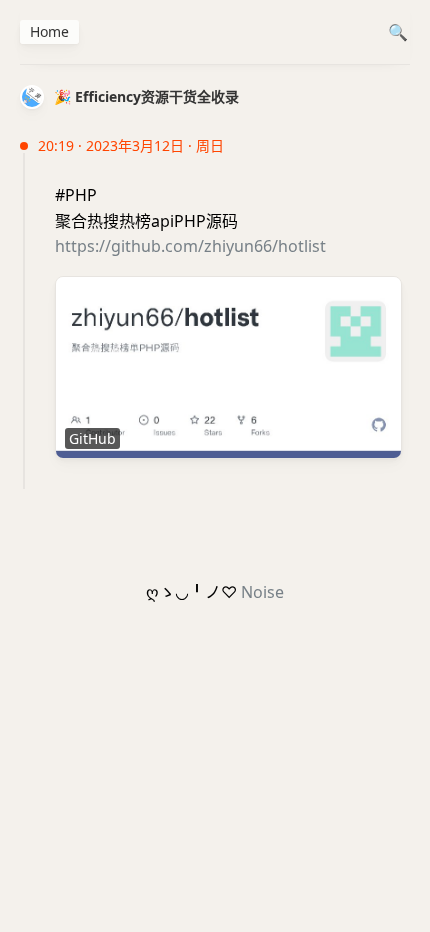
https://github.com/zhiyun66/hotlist (190, 246)
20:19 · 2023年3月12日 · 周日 (131, 145)
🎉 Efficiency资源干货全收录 (146, 96)
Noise (262, 592)
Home (49, 31)
